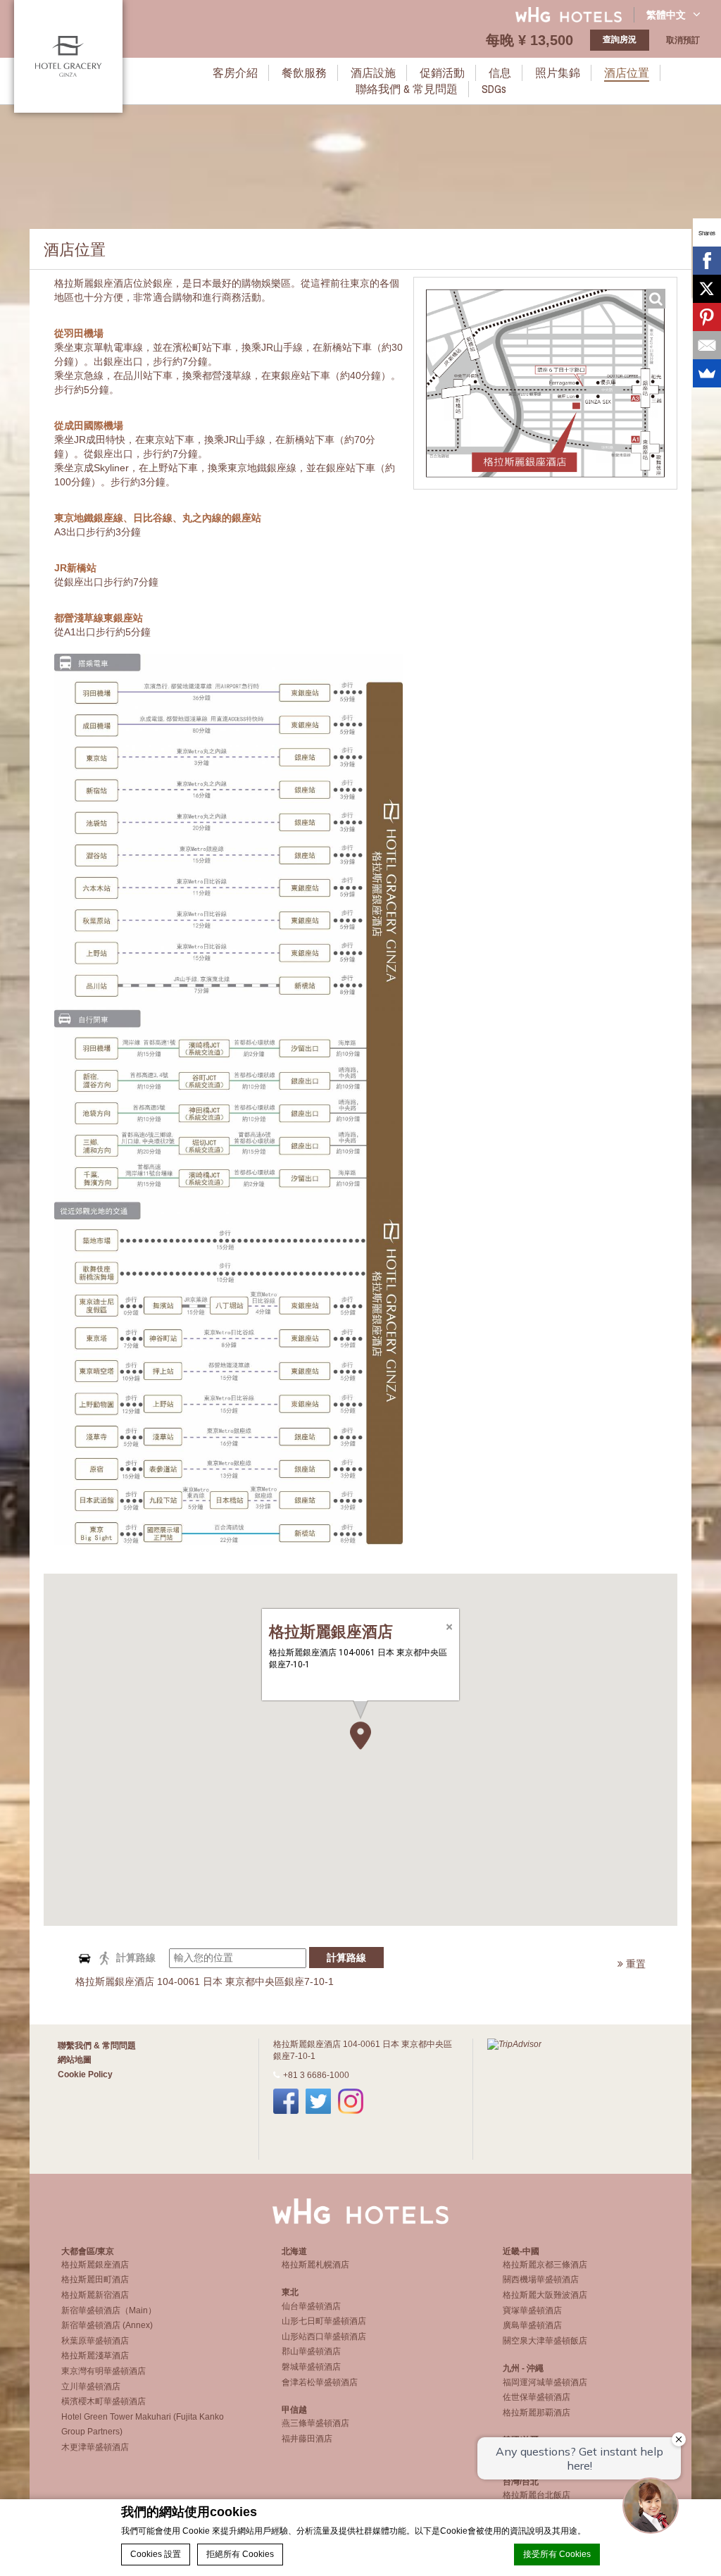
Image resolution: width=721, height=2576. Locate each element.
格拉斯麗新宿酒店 (95, 2295)
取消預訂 (683, 40)
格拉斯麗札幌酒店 (315, 2265)
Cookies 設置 (156, 2554)
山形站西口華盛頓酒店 (324, 2337)
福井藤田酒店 (307, 2439)
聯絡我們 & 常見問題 (407, 89)
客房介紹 (235, 73)
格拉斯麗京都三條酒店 (545, 2265)
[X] (707, 289)
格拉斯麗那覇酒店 (537, 2413)
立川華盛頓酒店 (91, 2387)
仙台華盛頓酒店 (311, 2306)
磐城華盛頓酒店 (311, 2367)
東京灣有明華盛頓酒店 (104, 2371)
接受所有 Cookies (557, 2554)
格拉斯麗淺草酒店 (95, 2356)
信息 (500, 73)
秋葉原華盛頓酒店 (95, 2341)
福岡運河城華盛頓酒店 (545, 2382)
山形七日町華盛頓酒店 (324, 2321)
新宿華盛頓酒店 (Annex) (107, 2325)
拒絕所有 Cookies (240, 2554)
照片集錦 (558, 73)
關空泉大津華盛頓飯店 (545, 2341)
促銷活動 (442, 73)
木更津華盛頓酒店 (95, 2447)
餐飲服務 (304, 73)
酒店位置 (627, 73)
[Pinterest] (707, 317)
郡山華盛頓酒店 (311, 2351)
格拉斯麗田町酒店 (95, 2279)
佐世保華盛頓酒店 (537, 2397)
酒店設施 (373, 73)
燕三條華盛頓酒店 (315, 2423)
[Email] (707, 345)
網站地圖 (75, 2060)
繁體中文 (666, 15)
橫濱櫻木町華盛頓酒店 (104, 2401)
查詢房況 (620, 39)
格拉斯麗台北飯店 (537, 2495)
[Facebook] (707, 261)
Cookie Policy (85, 2074)
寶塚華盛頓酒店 (532, 2310)
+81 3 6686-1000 (316, 2075)
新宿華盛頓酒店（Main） (109, 2310)
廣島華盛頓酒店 (532, 2325)
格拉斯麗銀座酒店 (95, 2265)
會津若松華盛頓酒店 (320, 2382)
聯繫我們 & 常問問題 (97, 2046)
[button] (360, 1736)
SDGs (494, 89)
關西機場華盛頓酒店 (541, 2279)
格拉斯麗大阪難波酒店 (545, 2295)
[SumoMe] (707, 373)
